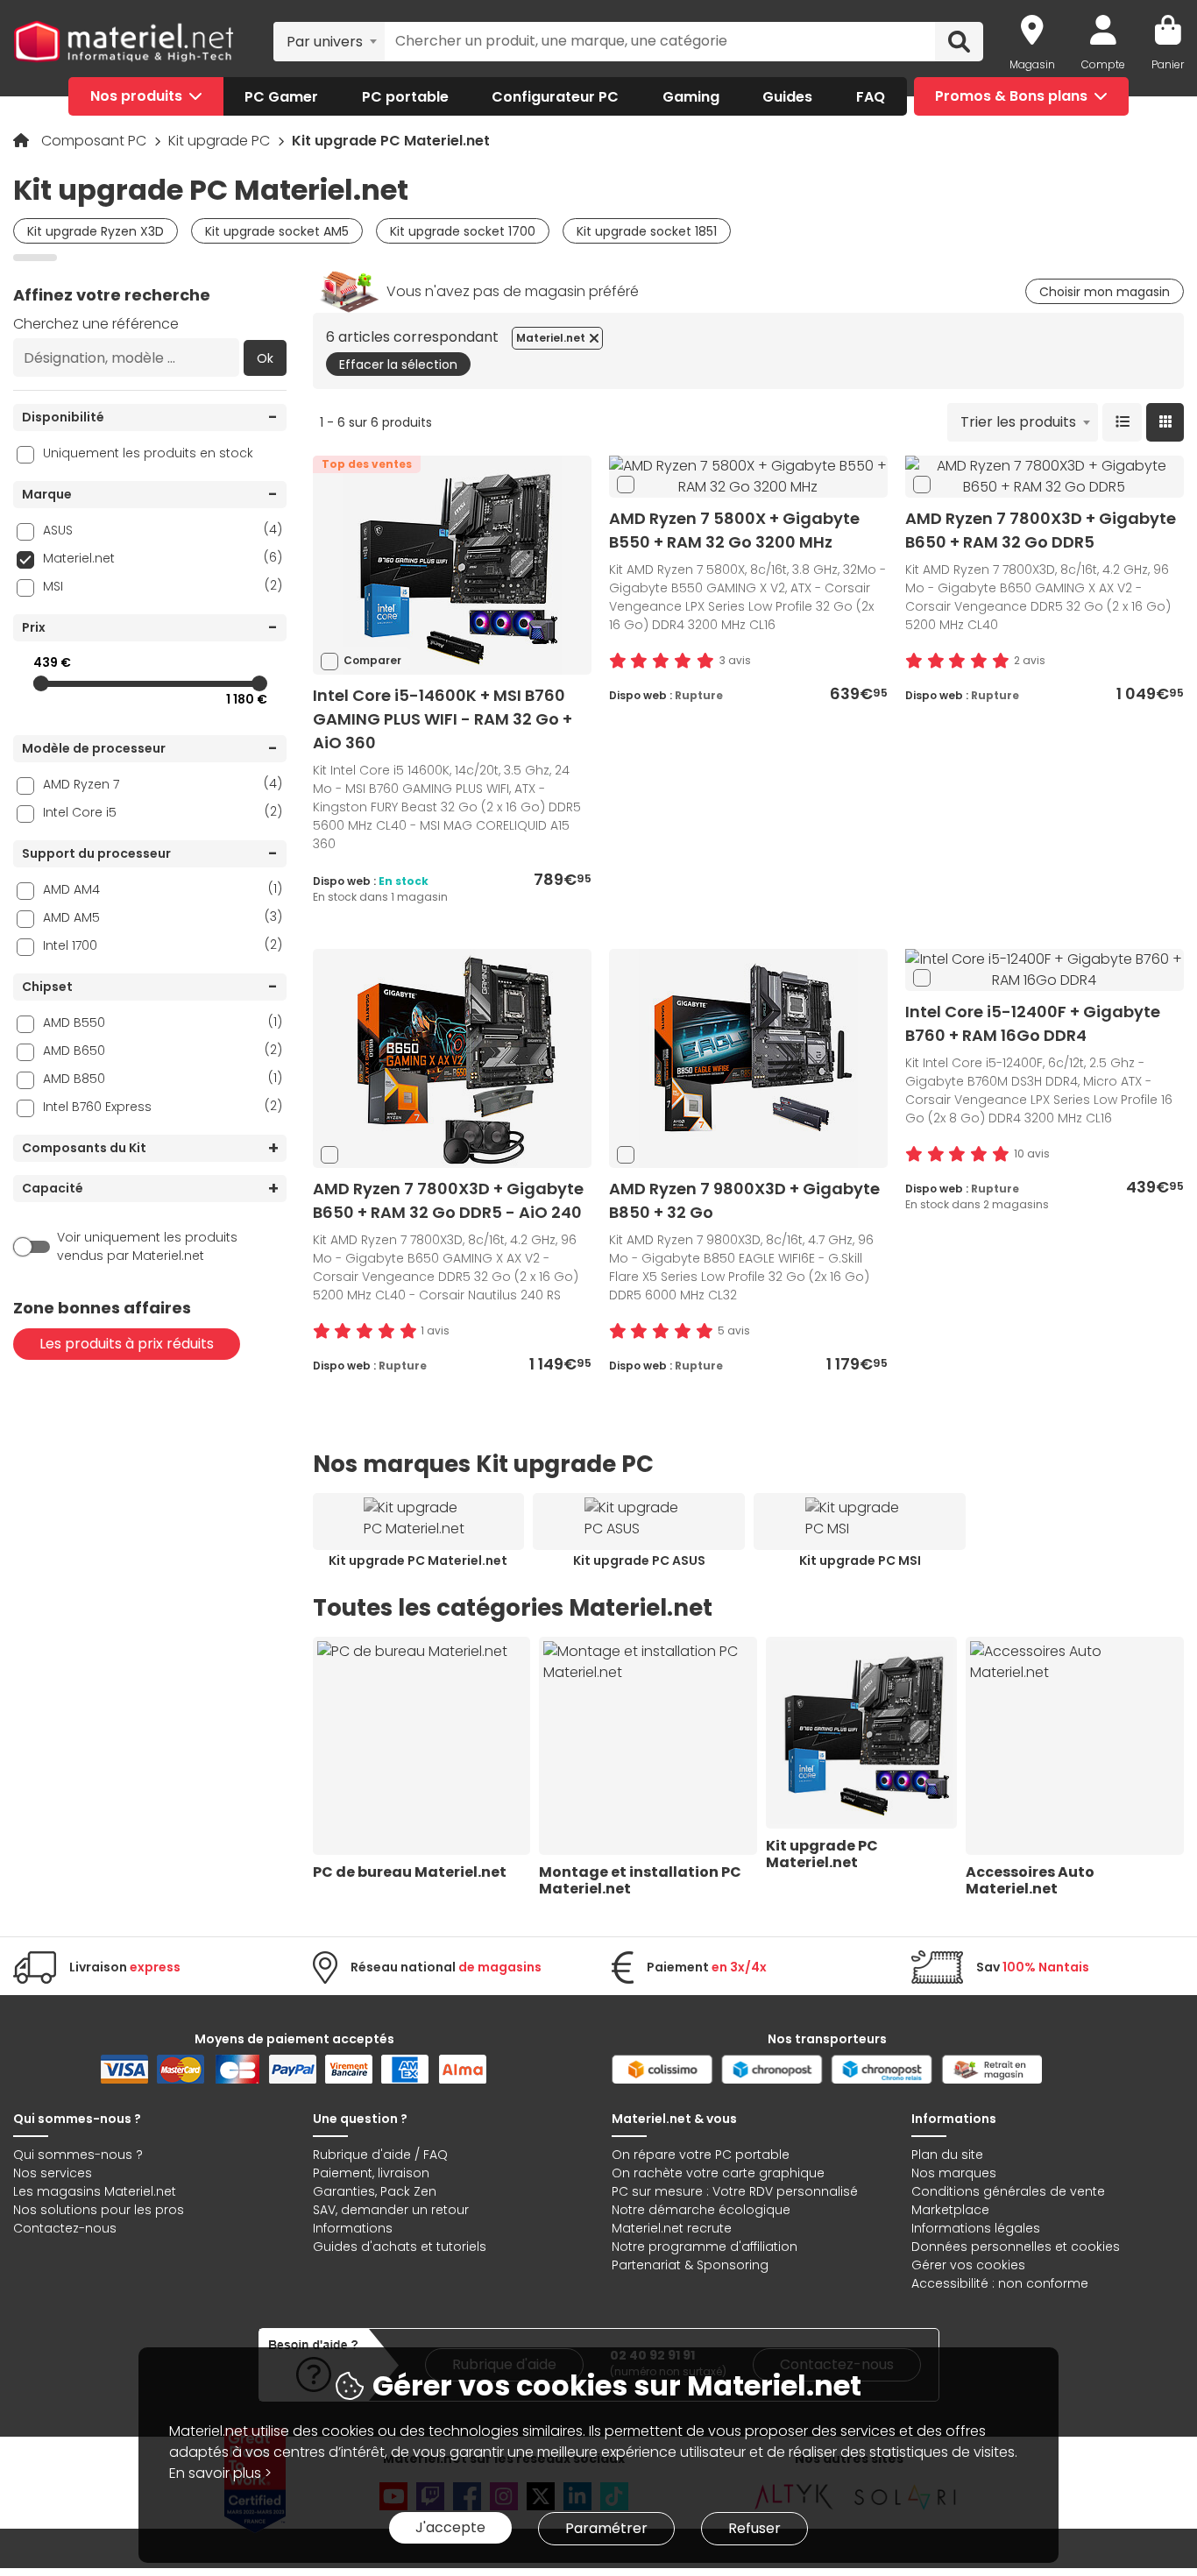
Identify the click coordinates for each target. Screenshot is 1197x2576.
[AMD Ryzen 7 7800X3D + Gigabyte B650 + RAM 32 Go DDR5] (1045, 476)
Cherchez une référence (96, 324)
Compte (1103, 64)
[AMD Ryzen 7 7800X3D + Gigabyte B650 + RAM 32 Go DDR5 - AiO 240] (452, 1058)
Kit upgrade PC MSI (860, 1560)
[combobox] (329, 41)
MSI (163, 586)
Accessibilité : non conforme (1000, 2283)
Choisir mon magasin (1105, 292)
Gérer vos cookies (968, 2265)
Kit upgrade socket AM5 (277, 231)
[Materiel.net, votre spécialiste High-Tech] (124, 42)
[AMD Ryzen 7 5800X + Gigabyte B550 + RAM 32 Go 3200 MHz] (748, 476)
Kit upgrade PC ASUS (639, 1560)
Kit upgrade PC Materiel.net (418, 1560)
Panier (1168, 64)
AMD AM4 (163, 889)
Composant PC (96, 141)
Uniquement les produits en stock (148, 453)
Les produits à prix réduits (127, 1344)
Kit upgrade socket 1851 (647, 231)
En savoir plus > (220, 2473)
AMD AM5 (163, 917)
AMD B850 (163, 1078)
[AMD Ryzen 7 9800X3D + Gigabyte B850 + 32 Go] (748, 1058)
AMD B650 (163, 1050)
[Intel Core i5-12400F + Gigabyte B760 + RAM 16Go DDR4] (1045, 970)
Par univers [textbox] (325, 42)
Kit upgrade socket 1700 (463, 231)
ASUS (163, 530)
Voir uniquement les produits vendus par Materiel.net (147, 1246)
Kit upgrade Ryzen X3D (96, 231)
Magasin (1032, 64)
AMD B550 (163, 1022)
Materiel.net (163, 558)
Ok (265, 358)
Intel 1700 (163, 945)
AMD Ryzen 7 (163, 784)
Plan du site (947, 2155)
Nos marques (954, 2173)
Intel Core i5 (163, 812)
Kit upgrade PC (221, 141)
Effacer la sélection (398, 364)
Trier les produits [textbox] (1018, 422)
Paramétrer (606, 2528)
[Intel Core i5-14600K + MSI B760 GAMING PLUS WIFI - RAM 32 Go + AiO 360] (452, 565)
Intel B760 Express (163, 1106)
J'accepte (450, 2527)
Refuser (754, 2528)
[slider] (41, 683)
